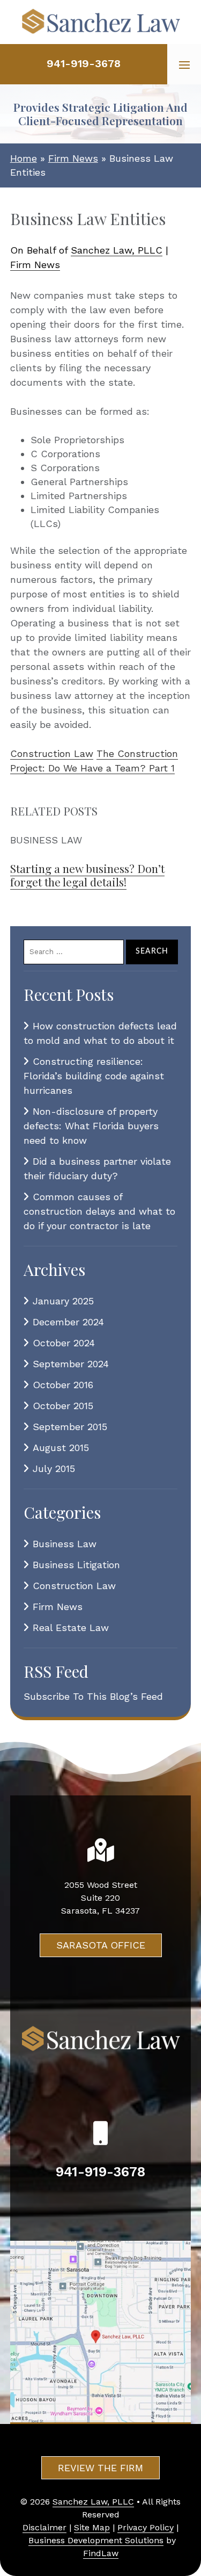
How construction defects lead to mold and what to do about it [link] (100, 1033)
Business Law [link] (65, 1544)
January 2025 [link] (63, 1301)
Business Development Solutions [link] (96, 2540)
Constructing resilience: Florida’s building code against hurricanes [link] (94, 1076)
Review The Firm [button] (100, 2468)
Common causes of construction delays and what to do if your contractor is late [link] (99, 1211)
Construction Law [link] (52, 753)
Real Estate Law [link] (71, 1628)
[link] (101, 22)
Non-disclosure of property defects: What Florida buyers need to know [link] (91, 1126)
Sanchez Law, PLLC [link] (117, 250)
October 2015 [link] (63, 1406)
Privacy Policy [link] (146, 2527)
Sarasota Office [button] (101, 1945)
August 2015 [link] (61, 1448)
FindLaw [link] (101, 2553)
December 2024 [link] (68, 1322)
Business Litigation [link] (76, 1565)
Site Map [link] (92, 2527)
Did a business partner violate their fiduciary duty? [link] (97, 1168)
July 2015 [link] (54, 1469)
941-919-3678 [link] (84, 63)
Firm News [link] (35, 265)
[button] (184, 64)
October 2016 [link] (63, 1385)
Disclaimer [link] (44, 2527)
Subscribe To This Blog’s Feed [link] (93, 1696)
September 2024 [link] (71, 1364)
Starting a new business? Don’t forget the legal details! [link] (87, 875)
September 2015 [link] (70, 1427)
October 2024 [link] (64, 1343)
